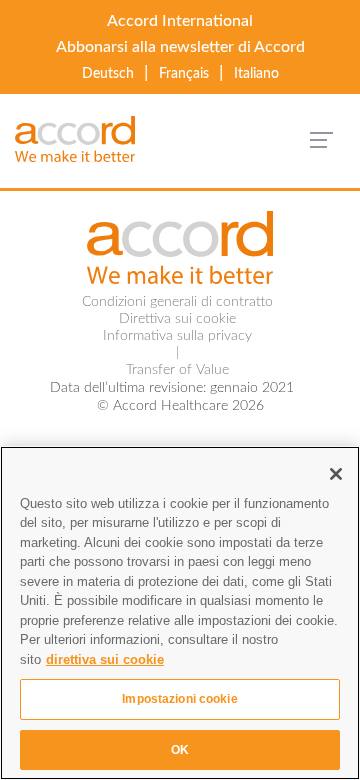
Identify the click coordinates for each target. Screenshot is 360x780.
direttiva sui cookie (105, 659)
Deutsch (108, 74)
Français (184, 74)
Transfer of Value (177, 370)
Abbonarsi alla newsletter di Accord (180, 47)
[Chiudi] (336, 474)
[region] (180, 613)
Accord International (180, 21)
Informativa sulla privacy (177, 336)
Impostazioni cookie (179, 699)
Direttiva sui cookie (177, 319)
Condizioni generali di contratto (177, 302)
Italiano (256, 74)
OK (180, 750)
